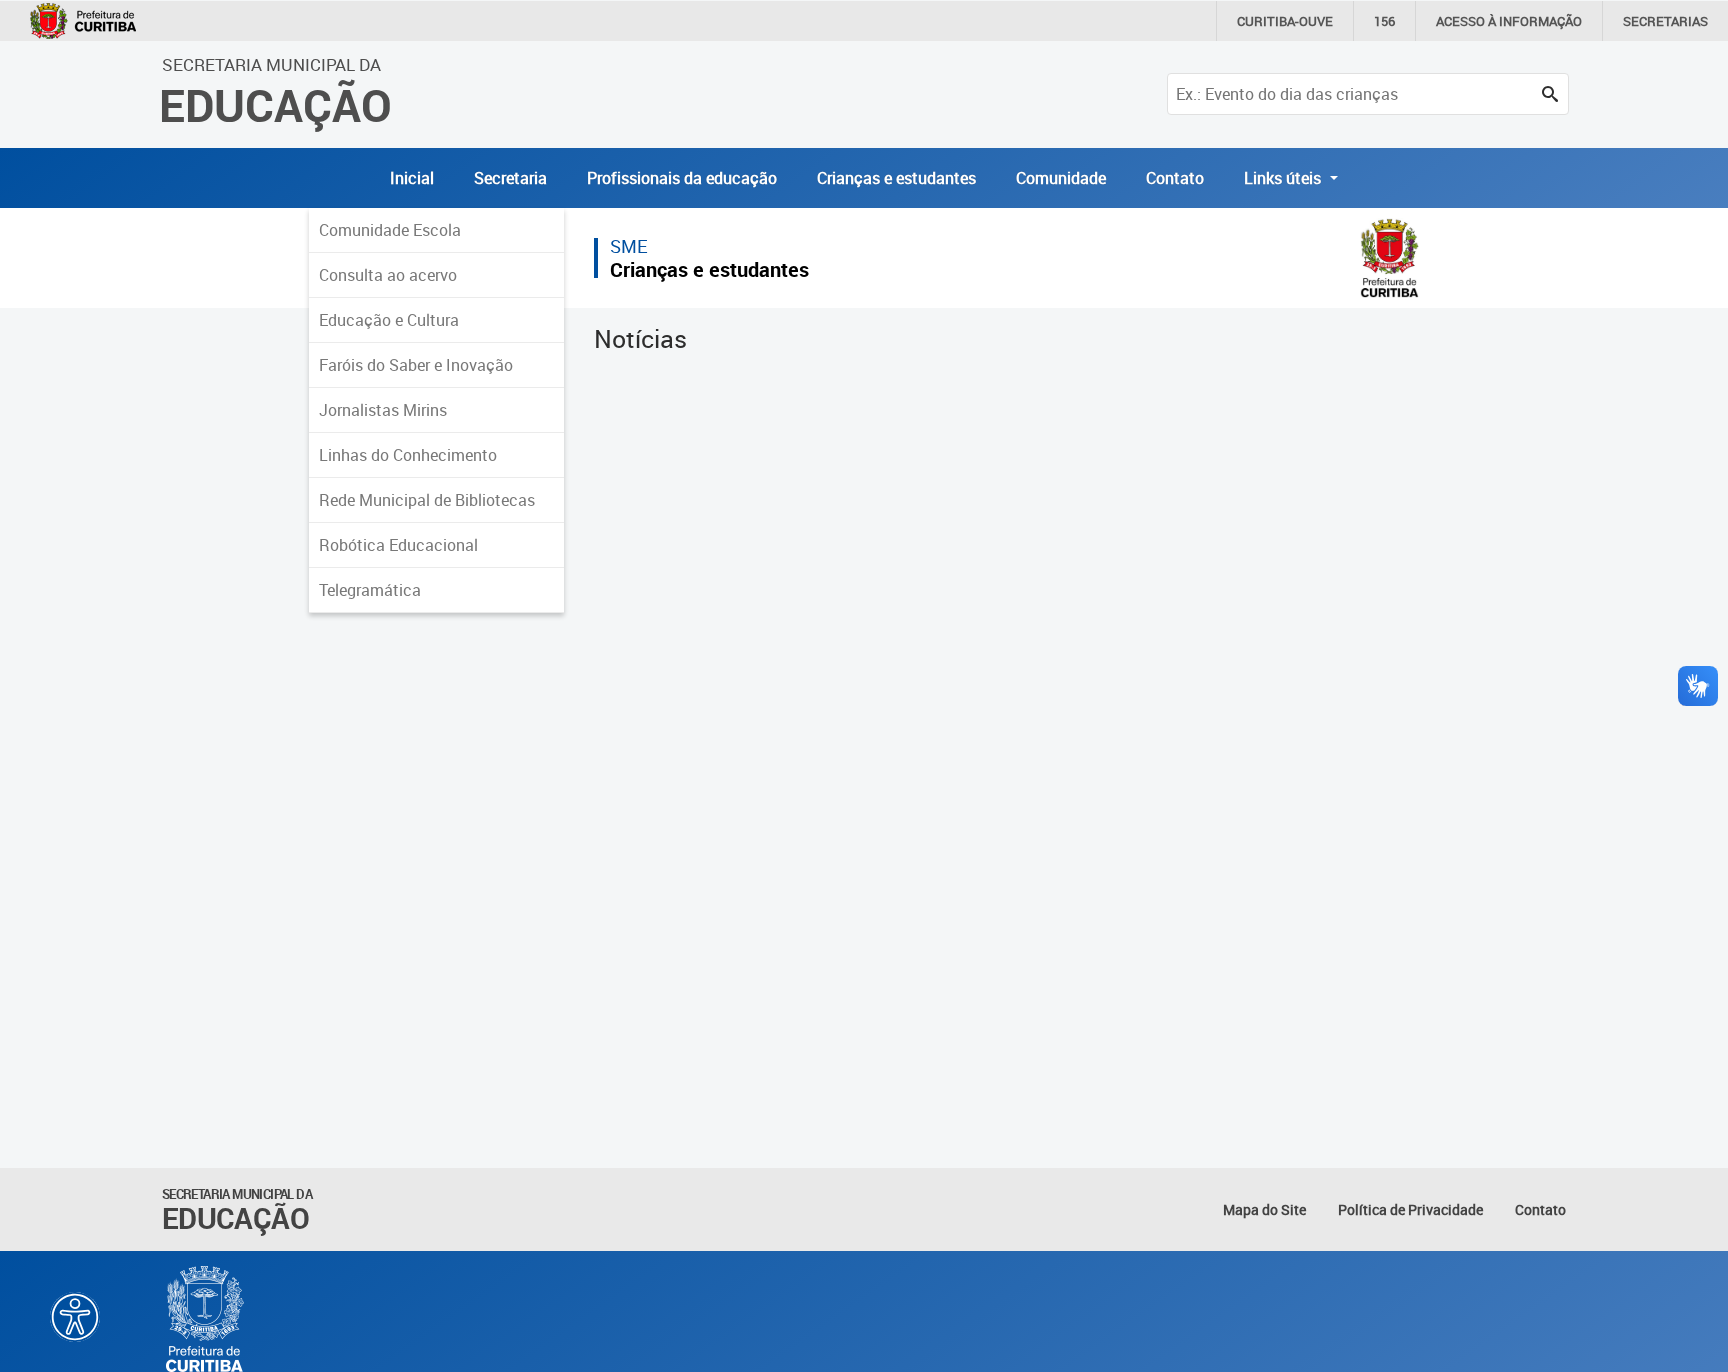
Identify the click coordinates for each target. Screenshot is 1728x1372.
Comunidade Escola (390, 230)
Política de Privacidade (1410, 1209)
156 (1384, 21)
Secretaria (510, 178)
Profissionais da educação (682, 178)
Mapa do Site (1264, 1209)
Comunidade (1061, 178)
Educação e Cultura (389, 320)
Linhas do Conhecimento (408, 455)
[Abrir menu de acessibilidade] (75, 1317)
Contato (1175, 178)
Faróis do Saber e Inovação (416, 365)
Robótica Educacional (398, 545)
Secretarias (1665, 21)
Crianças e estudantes (896, 178)
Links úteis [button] (1284, 178)
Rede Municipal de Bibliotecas (427, 500)
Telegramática (370, 590)
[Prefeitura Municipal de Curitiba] (206, 1319)
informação (1509, 21)
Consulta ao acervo (388, 275)
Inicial (412, 178)
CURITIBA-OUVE (1285, 21)
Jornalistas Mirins (383, 410)
